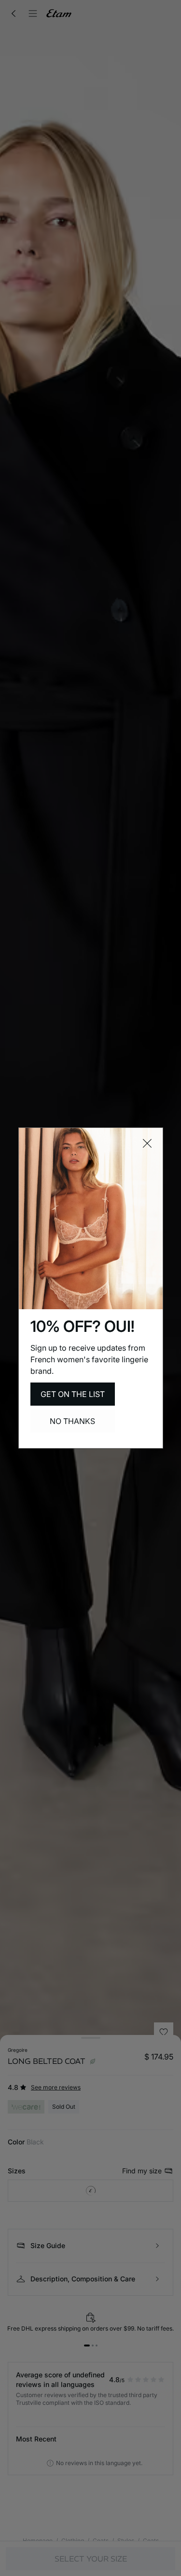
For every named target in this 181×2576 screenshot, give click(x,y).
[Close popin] (147, 1143)
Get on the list (73, 1394)
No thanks (72, 1421)
